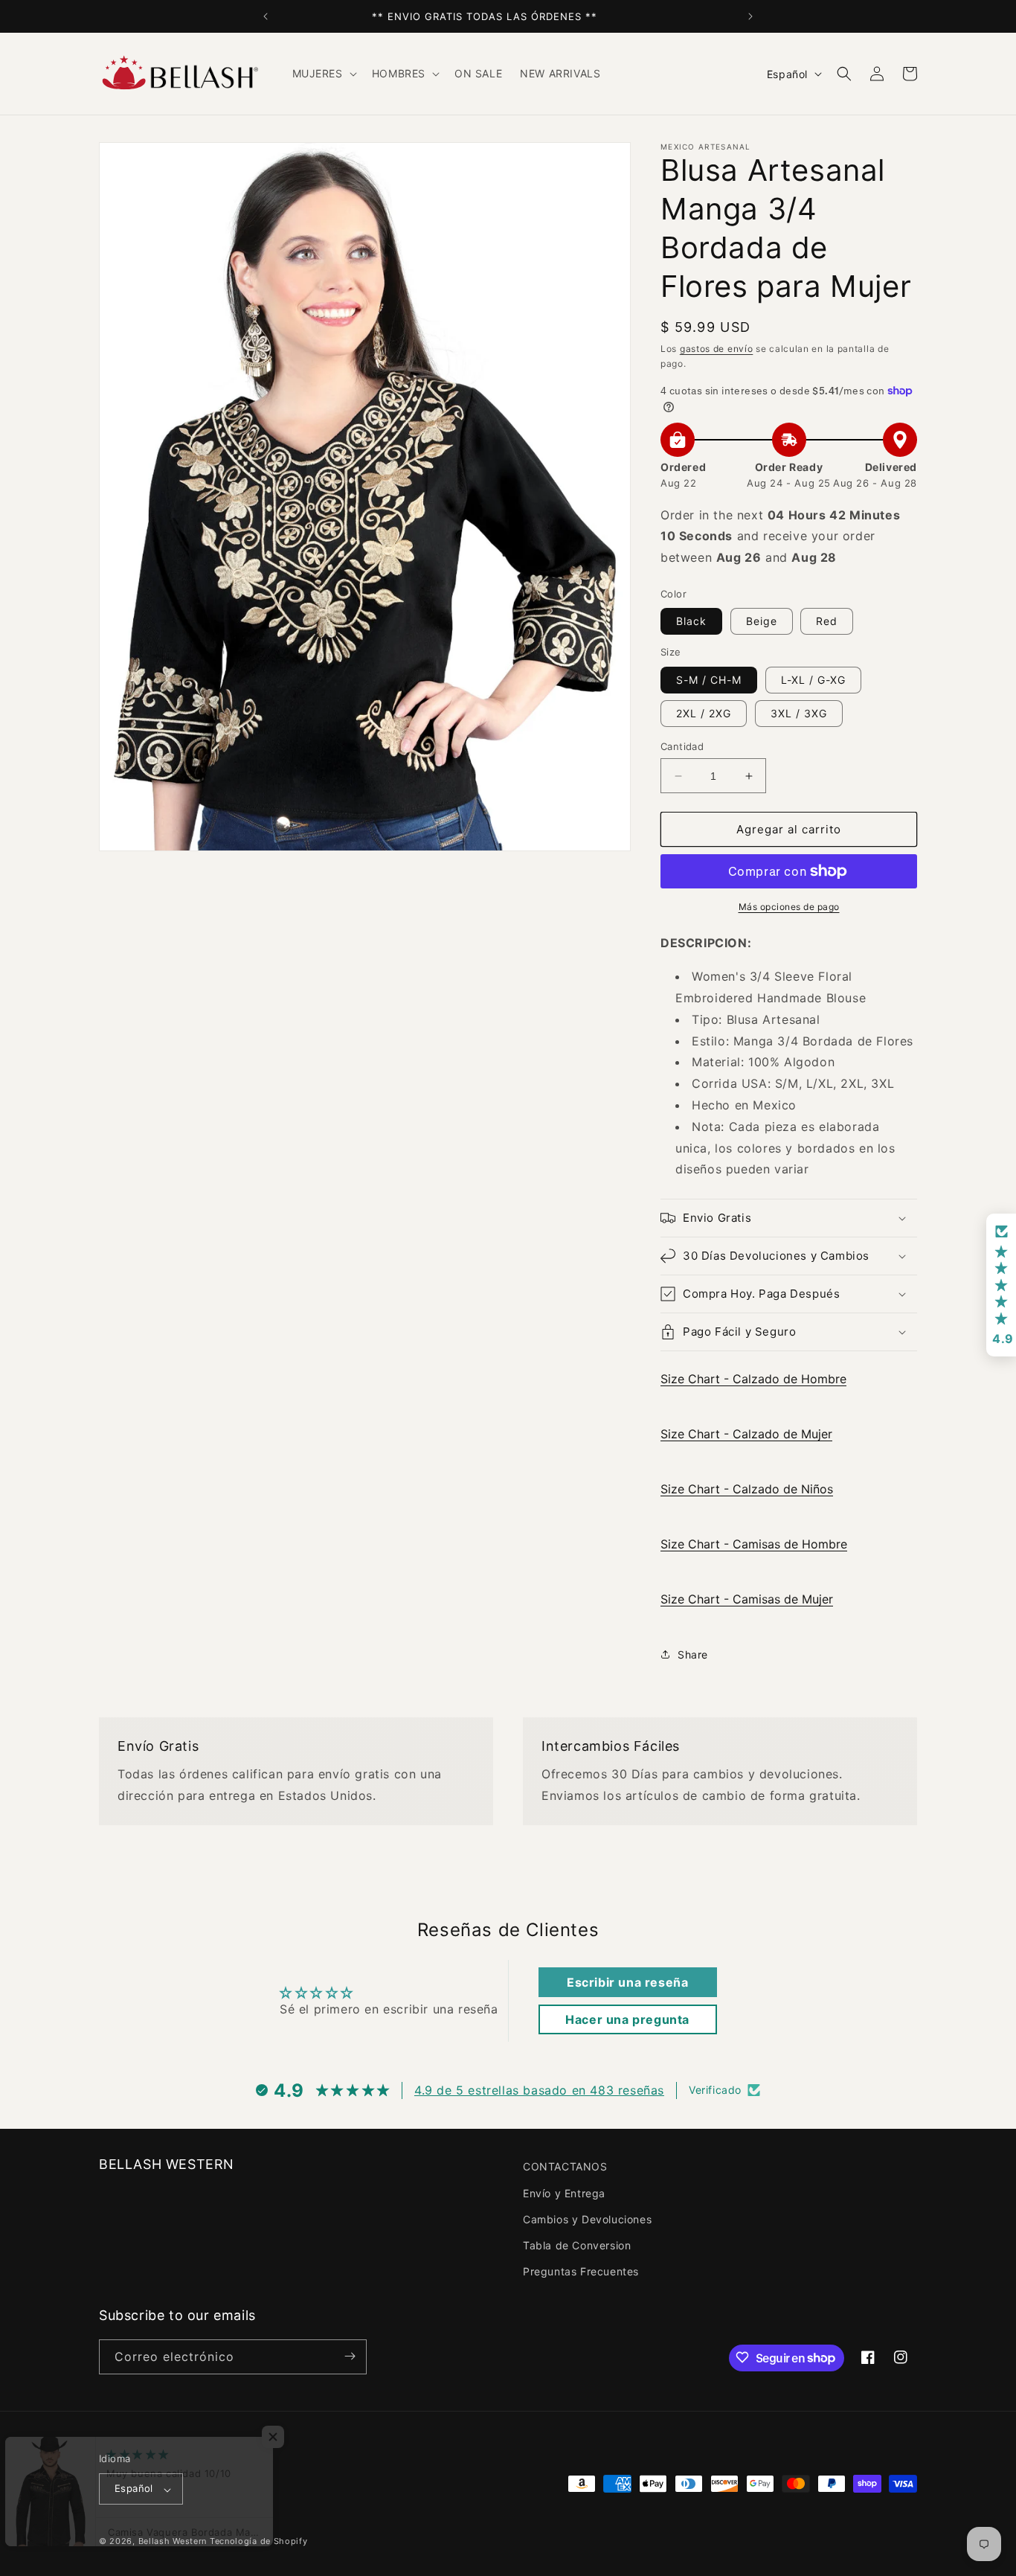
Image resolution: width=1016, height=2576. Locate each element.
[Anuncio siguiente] (750, 16)
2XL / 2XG (704, 713)
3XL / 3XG (799, 713)
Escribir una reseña (627, 1982)
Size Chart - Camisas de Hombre (754, 1544)
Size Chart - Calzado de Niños (747, 1489)
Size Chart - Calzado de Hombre (753, 1379)
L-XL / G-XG (813, 680)
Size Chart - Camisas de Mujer (747, 1599)
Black (691, 621)
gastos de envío (717, 349)
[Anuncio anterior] (266, 16)
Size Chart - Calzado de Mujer (746, 1434)
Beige (762, 621)
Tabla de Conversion (577, 2245)
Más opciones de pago (789, 907)
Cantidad (682, 746)
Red (827, 621)
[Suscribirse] (350, 2356)
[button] (323, 74)
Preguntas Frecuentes (581, 2271)
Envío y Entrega (564, 2192)
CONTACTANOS (565, 2166)
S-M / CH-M (709, 680)
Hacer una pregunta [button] (627, 2019)
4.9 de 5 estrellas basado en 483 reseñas (539, 2090)
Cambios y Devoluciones (587, 2218)
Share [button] (693, 1654)
